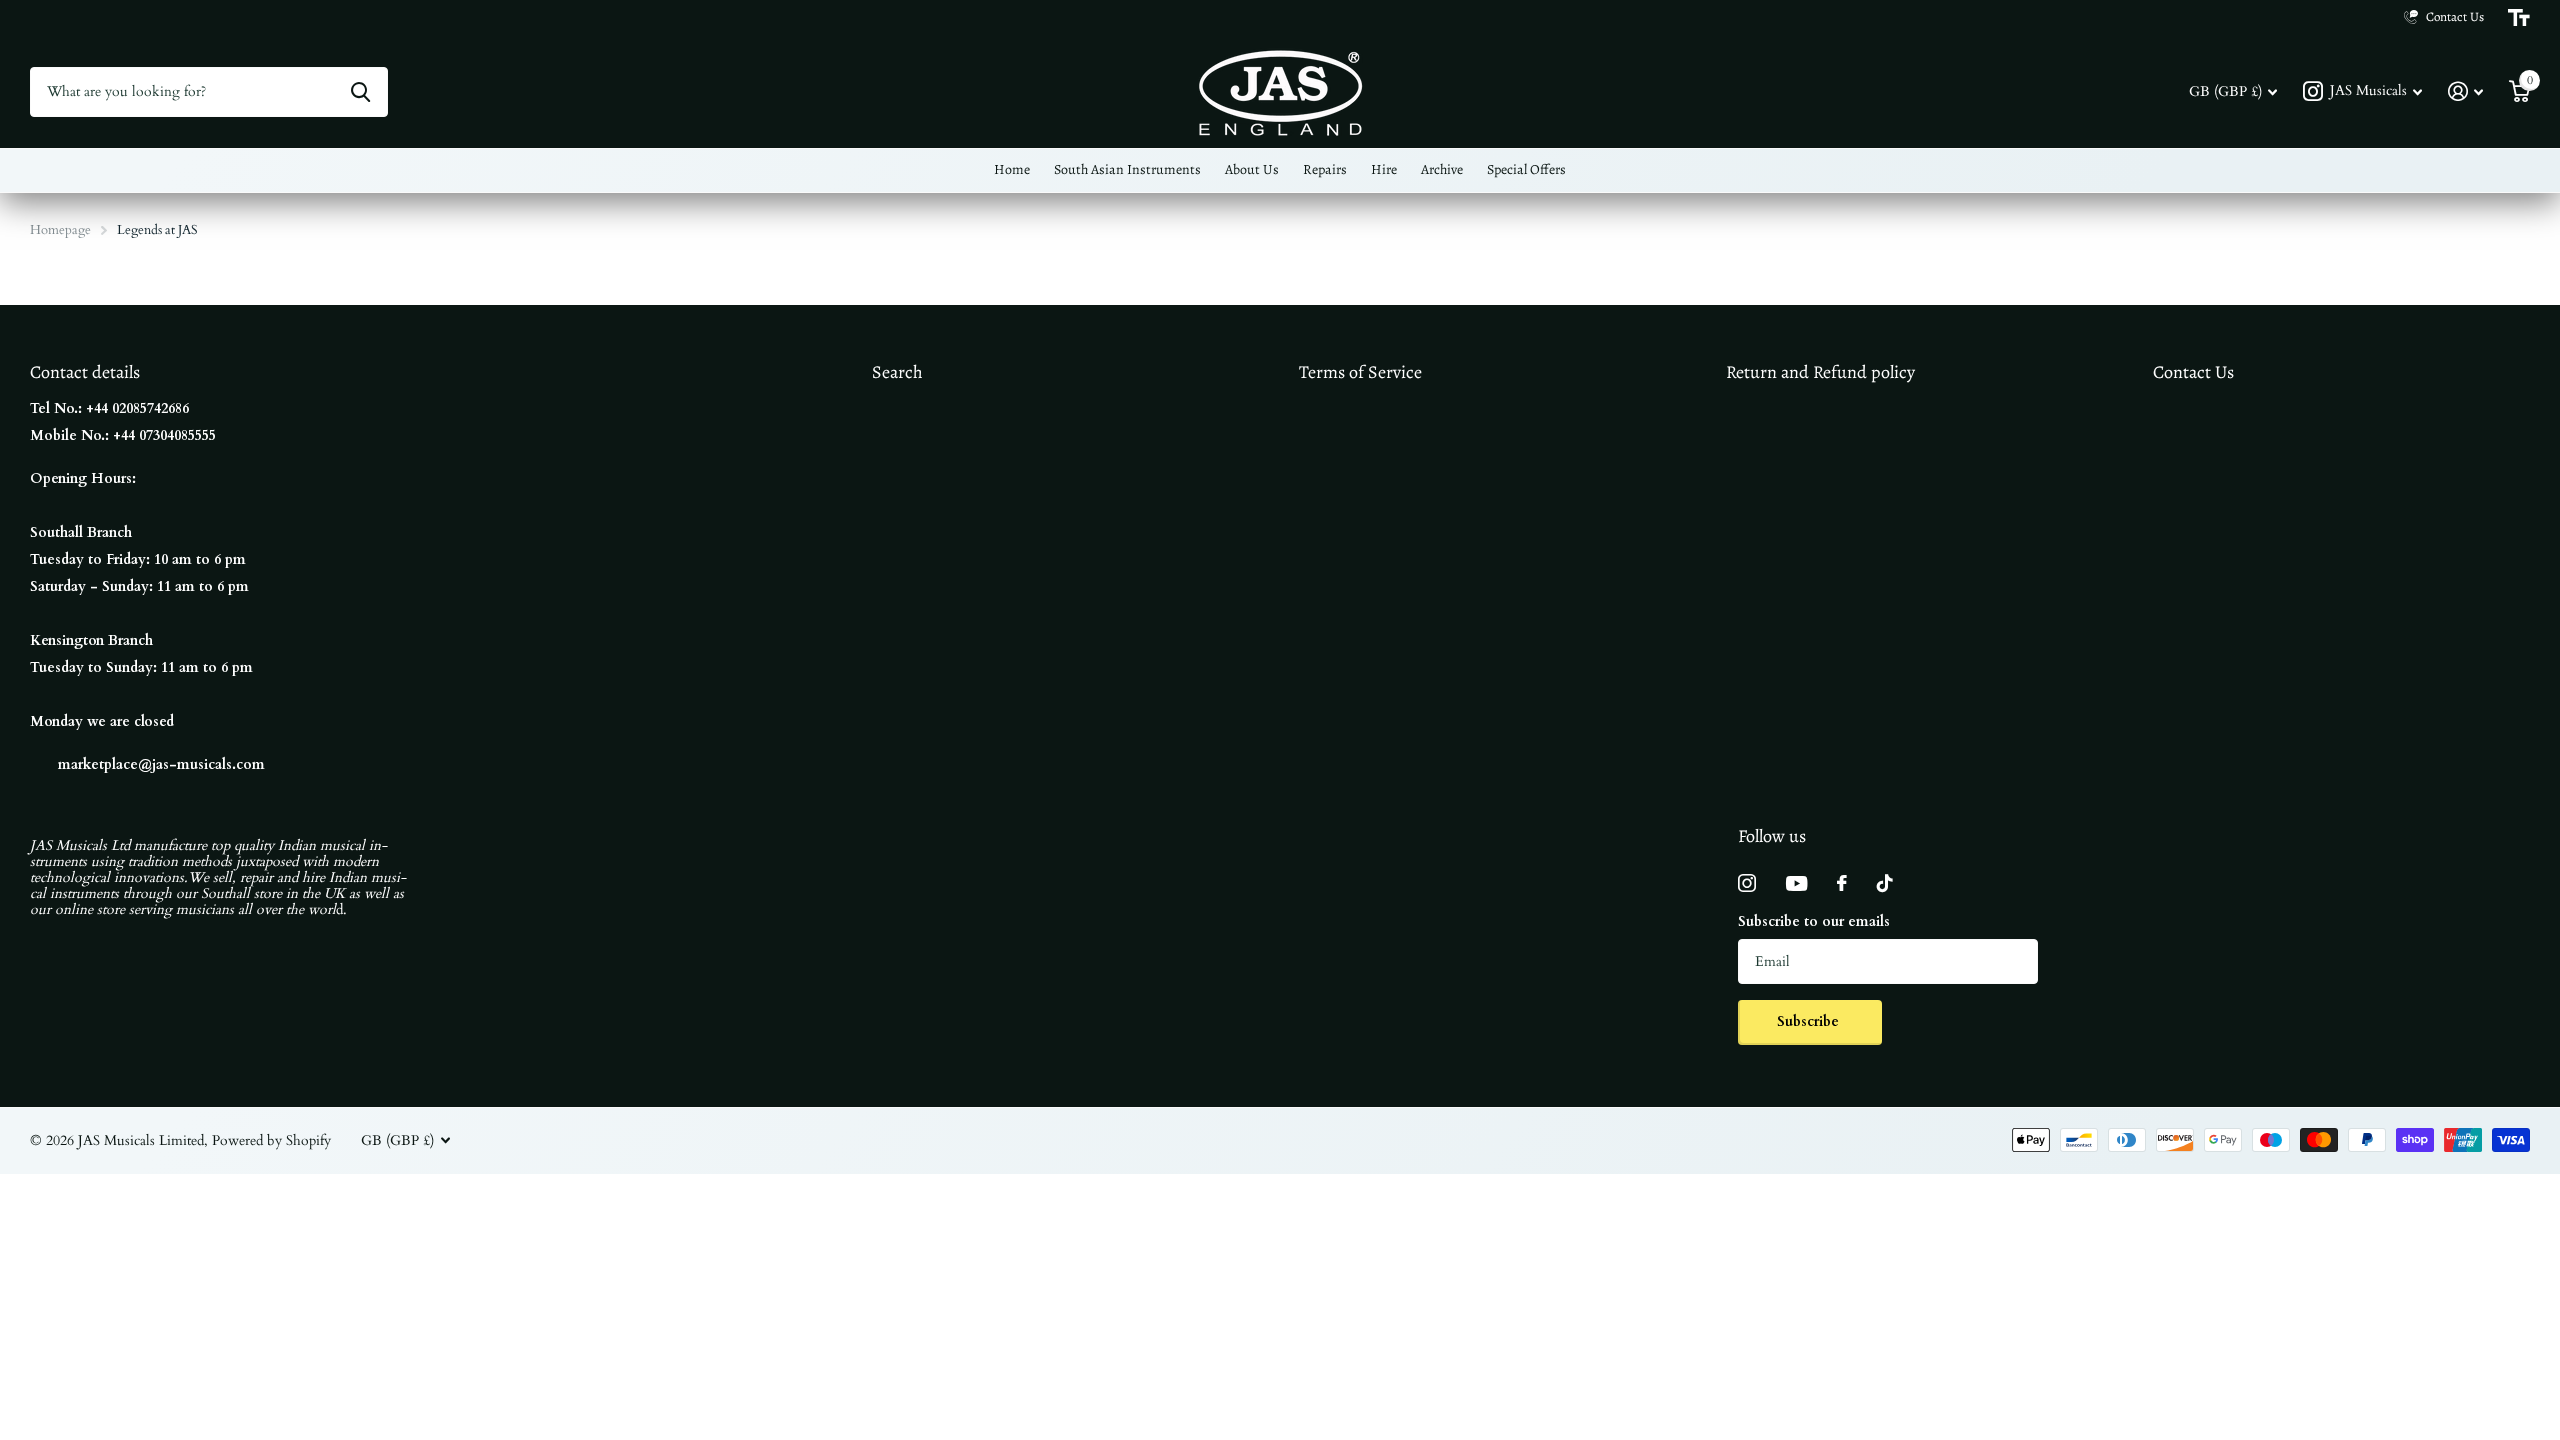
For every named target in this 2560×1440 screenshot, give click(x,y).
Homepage (60, 230)
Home (1012, 169)
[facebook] (1842, 883)
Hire (1384, 169)
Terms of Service (1360, 372)
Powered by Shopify (271, 1140)
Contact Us (2193, 372)
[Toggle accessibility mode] (2519, 18)
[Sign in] (2465, 91)
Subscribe (1810, 1021)
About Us (1252, 169)
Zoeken (360, 92)
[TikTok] (1885, 883)
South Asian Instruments (1127, 169)
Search (897, 372)
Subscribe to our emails (1814, 921)
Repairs (1325, 169)
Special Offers (1526, 169)
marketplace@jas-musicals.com (161, 764)
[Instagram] (1747, 883)
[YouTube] (1796, 883)
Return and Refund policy (1820, 372)
